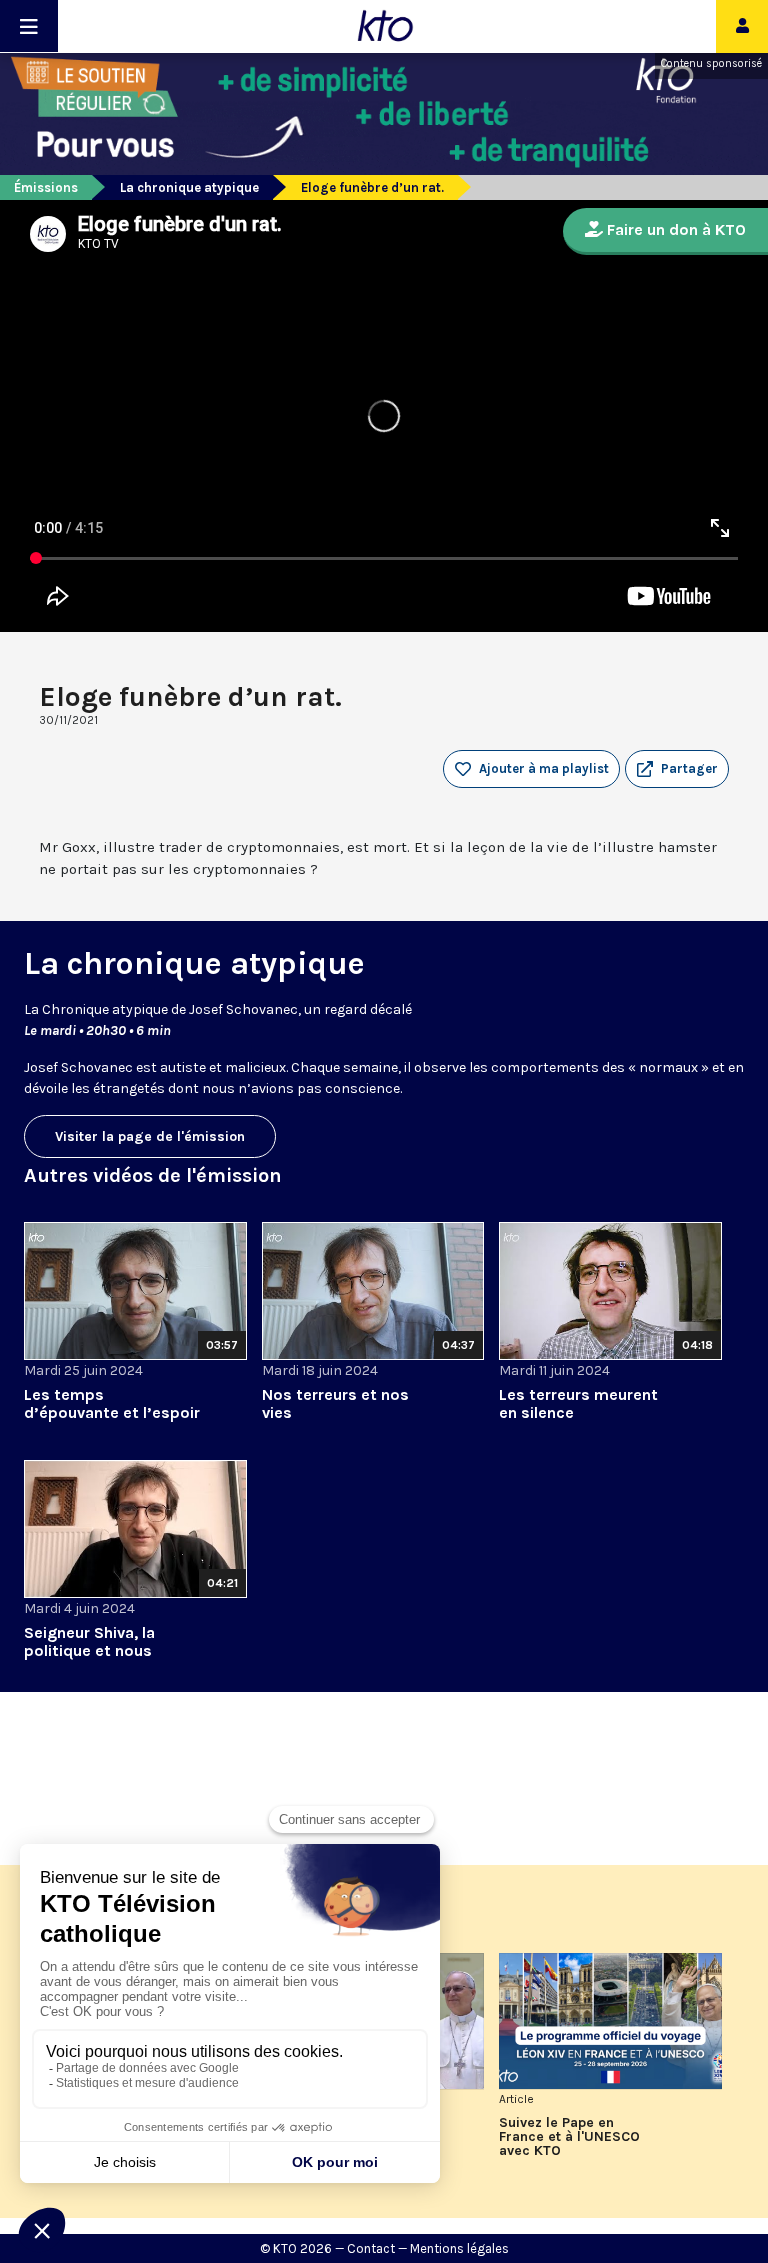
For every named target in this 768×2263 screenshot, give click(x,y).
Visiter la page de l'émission (150, 1136)
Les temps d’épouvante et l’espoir (112, 1403)
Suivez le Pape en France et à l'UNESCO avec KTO (569, 2137)
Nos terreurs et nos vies (335, 1403)
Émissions (46, 187)
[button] (677, 769)
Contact (371, 2248)
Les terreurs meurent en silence (578, 1403)
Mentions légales (459, 2248)
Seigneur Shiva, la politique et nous (89, 1641)
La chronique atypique (189, 187)
